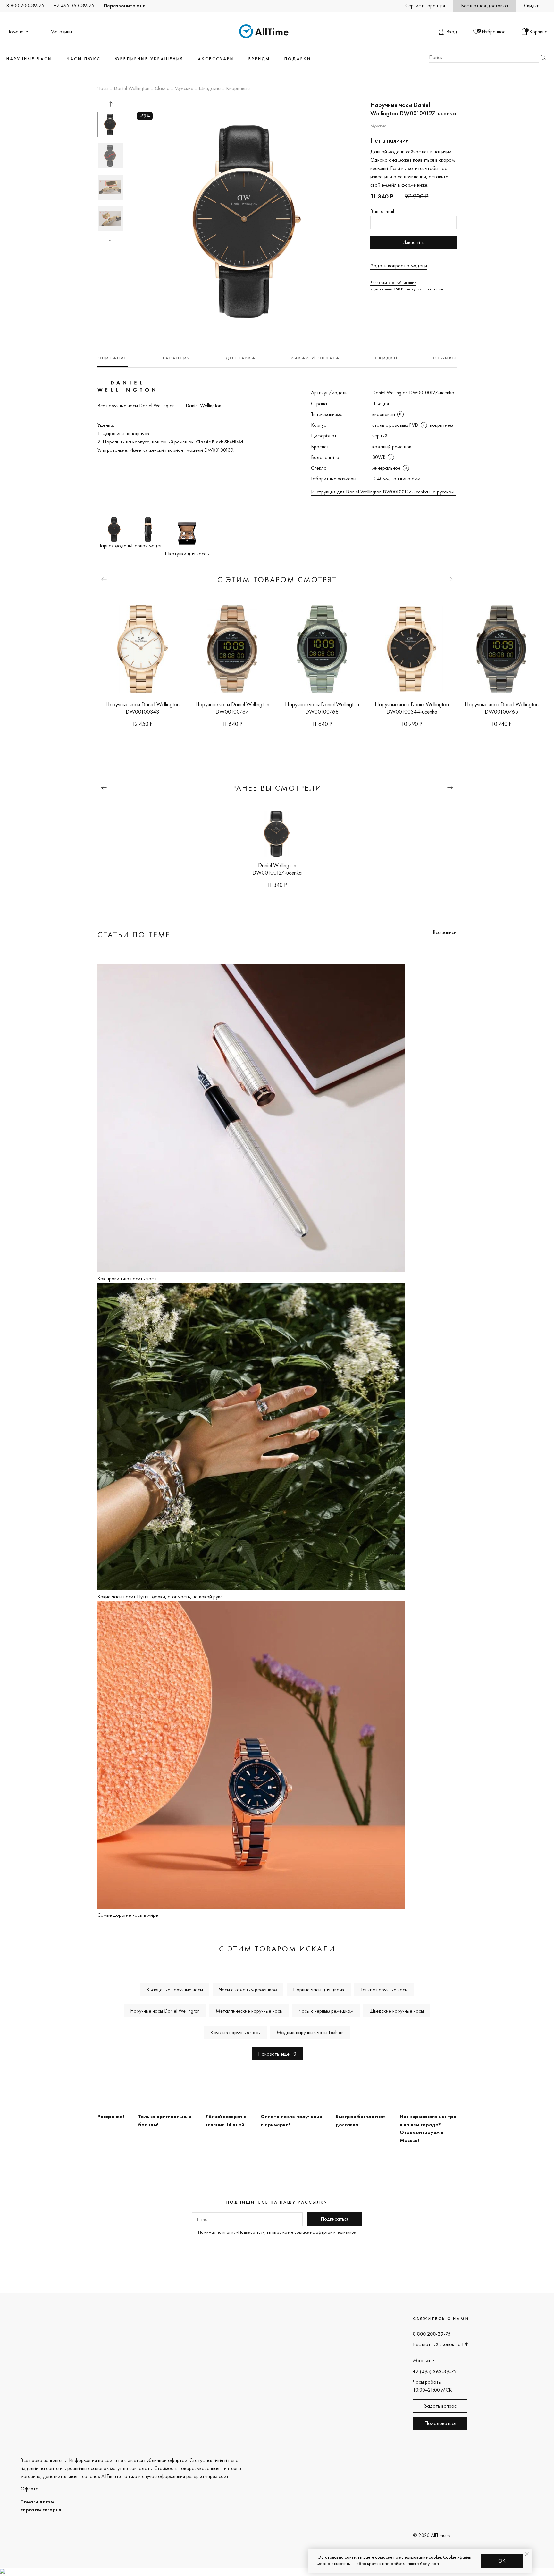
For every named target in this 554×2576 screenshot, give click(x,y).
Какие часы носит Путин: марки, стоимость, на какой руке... (162, 1597)
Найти (543, 58)
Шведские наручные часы (397, 2011)
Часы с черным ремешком (326, 2011)
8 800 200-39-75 (25, 6)
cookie (435, 2557)
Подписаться (335, 2219)
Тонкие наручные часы (384, 1989)
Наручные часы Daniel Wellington (165, 2011)
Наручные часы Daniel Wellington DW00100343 (143, 708)
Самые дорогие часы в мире (128, 1915)
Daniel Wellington (132, 89)
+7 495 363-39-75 (74, 6)
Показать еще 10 (277, 2054)
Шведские (210, 89)
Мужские (184, 89)
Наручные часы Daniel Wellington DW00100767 (232, 708)
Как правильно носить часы (127, 1279)
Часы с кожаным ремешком (248, 1989)
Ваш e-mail (382, 211)
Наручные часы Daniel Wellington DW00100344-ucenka (412, 708)
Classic (162, 89)
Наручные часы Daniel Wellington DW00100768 (322, 708)
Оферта (29, 2489)
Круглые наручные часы (235, 2032)
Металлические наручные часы (249, 2011)
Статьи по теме (134, 934)
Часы (103, 89)
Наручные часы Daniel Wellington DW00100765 (502, 708)
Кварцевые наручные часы (175, 1989)
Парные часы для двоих (319, 1989)
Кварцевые (238, 89)
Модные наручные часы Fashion (310, 2032)
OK (502, 2561)
